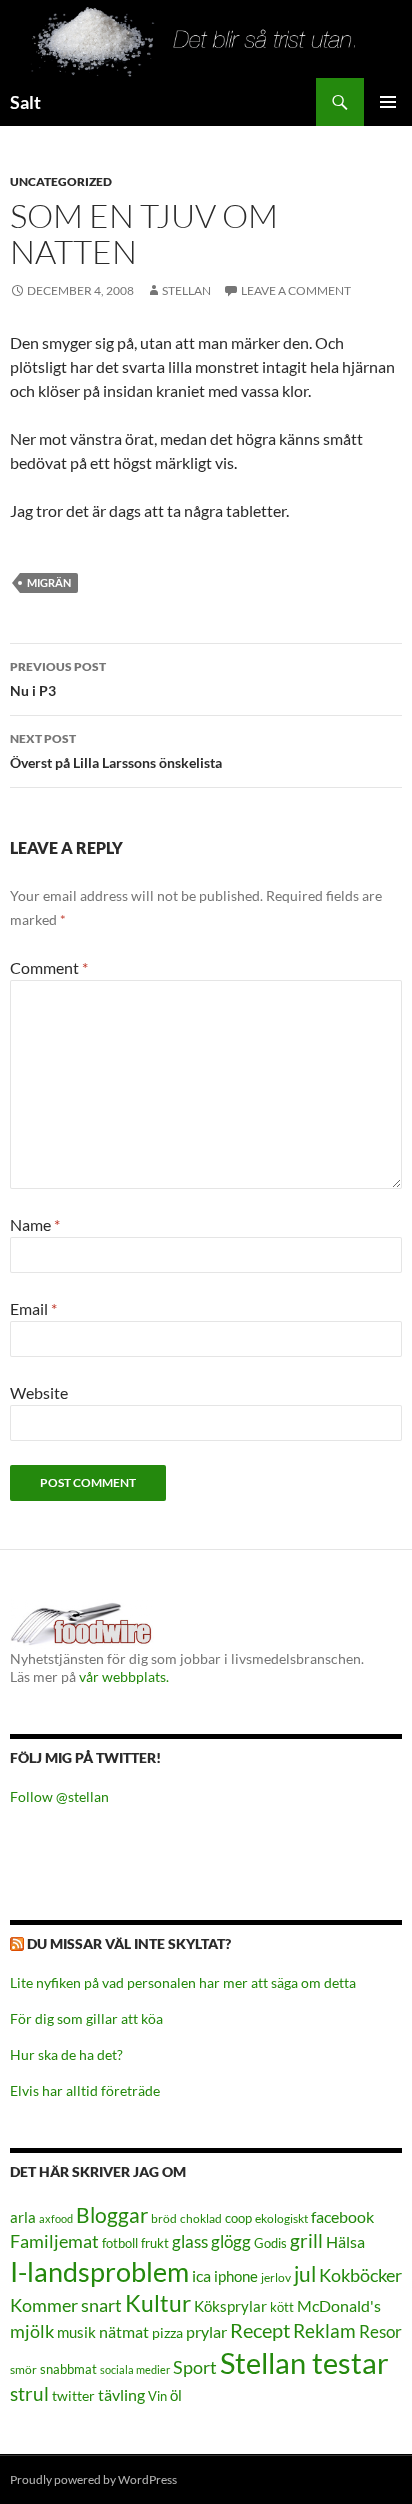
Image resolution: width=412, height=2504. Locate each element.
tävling (121, 2395)
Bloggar (112, 2214)
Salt (25, 102)
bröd (164, 2218)
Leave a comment (296, 290)
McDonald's (339, 2306)
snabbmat (68, 2369)
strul (29, 2393)
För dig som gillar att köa (86, 2018)
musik (76, 2332)
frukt (155, 2243)
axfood (56, 2218)
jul (305, 2274)
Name (35, 1224)
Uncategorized (61, 181)
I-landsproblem (99, 2271)
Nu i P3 (58, 679)
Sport (195, 2367)
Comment (49, 967)
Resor (380, 2331)
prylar (206, 2331)
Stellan (186, 290)
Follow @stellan (59, 1796)
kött (282, 2307)
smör (23, 2369)
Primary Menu (388, 102)
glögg (231, 2241)
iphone (236, 2276)
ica (201, 2275)
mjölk (32, 2331)
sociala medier (135, 2369)
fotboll (120, 2243)
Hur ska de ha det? (66, 2054)
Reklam (324, 2330)
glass (190, 2241)
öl (176, 2395)
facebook (342, 2216)
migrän (49, 582)
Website (39, 1392)
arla (23, 2217)
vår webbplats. (124, 1676)
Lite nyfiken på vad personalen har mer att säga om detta (183, 1982)
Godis (270, 2243)
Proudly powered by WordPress (93, 2479)
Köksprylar (230, 2306)
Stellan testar (304, 2362)
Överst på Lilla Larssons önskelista (116, 751)
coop (238, 2218)
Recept (260, 2330)
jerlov (276, 2277)
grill (306, 2240)
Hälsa (345, 2242)
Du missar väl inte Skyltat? (129, 1943)
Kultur (158, 2303)
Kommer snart (66, 2305)
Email (33, 1308)
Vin (157, 2396)
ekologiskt (281, 2218)
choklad (201, 2218)
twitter (73, 2395)
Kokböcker (360, 2275)
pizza (167, 2332)
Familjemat (54, 2241)
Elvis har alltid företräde (85, 2090)
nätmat (124, 2332)
